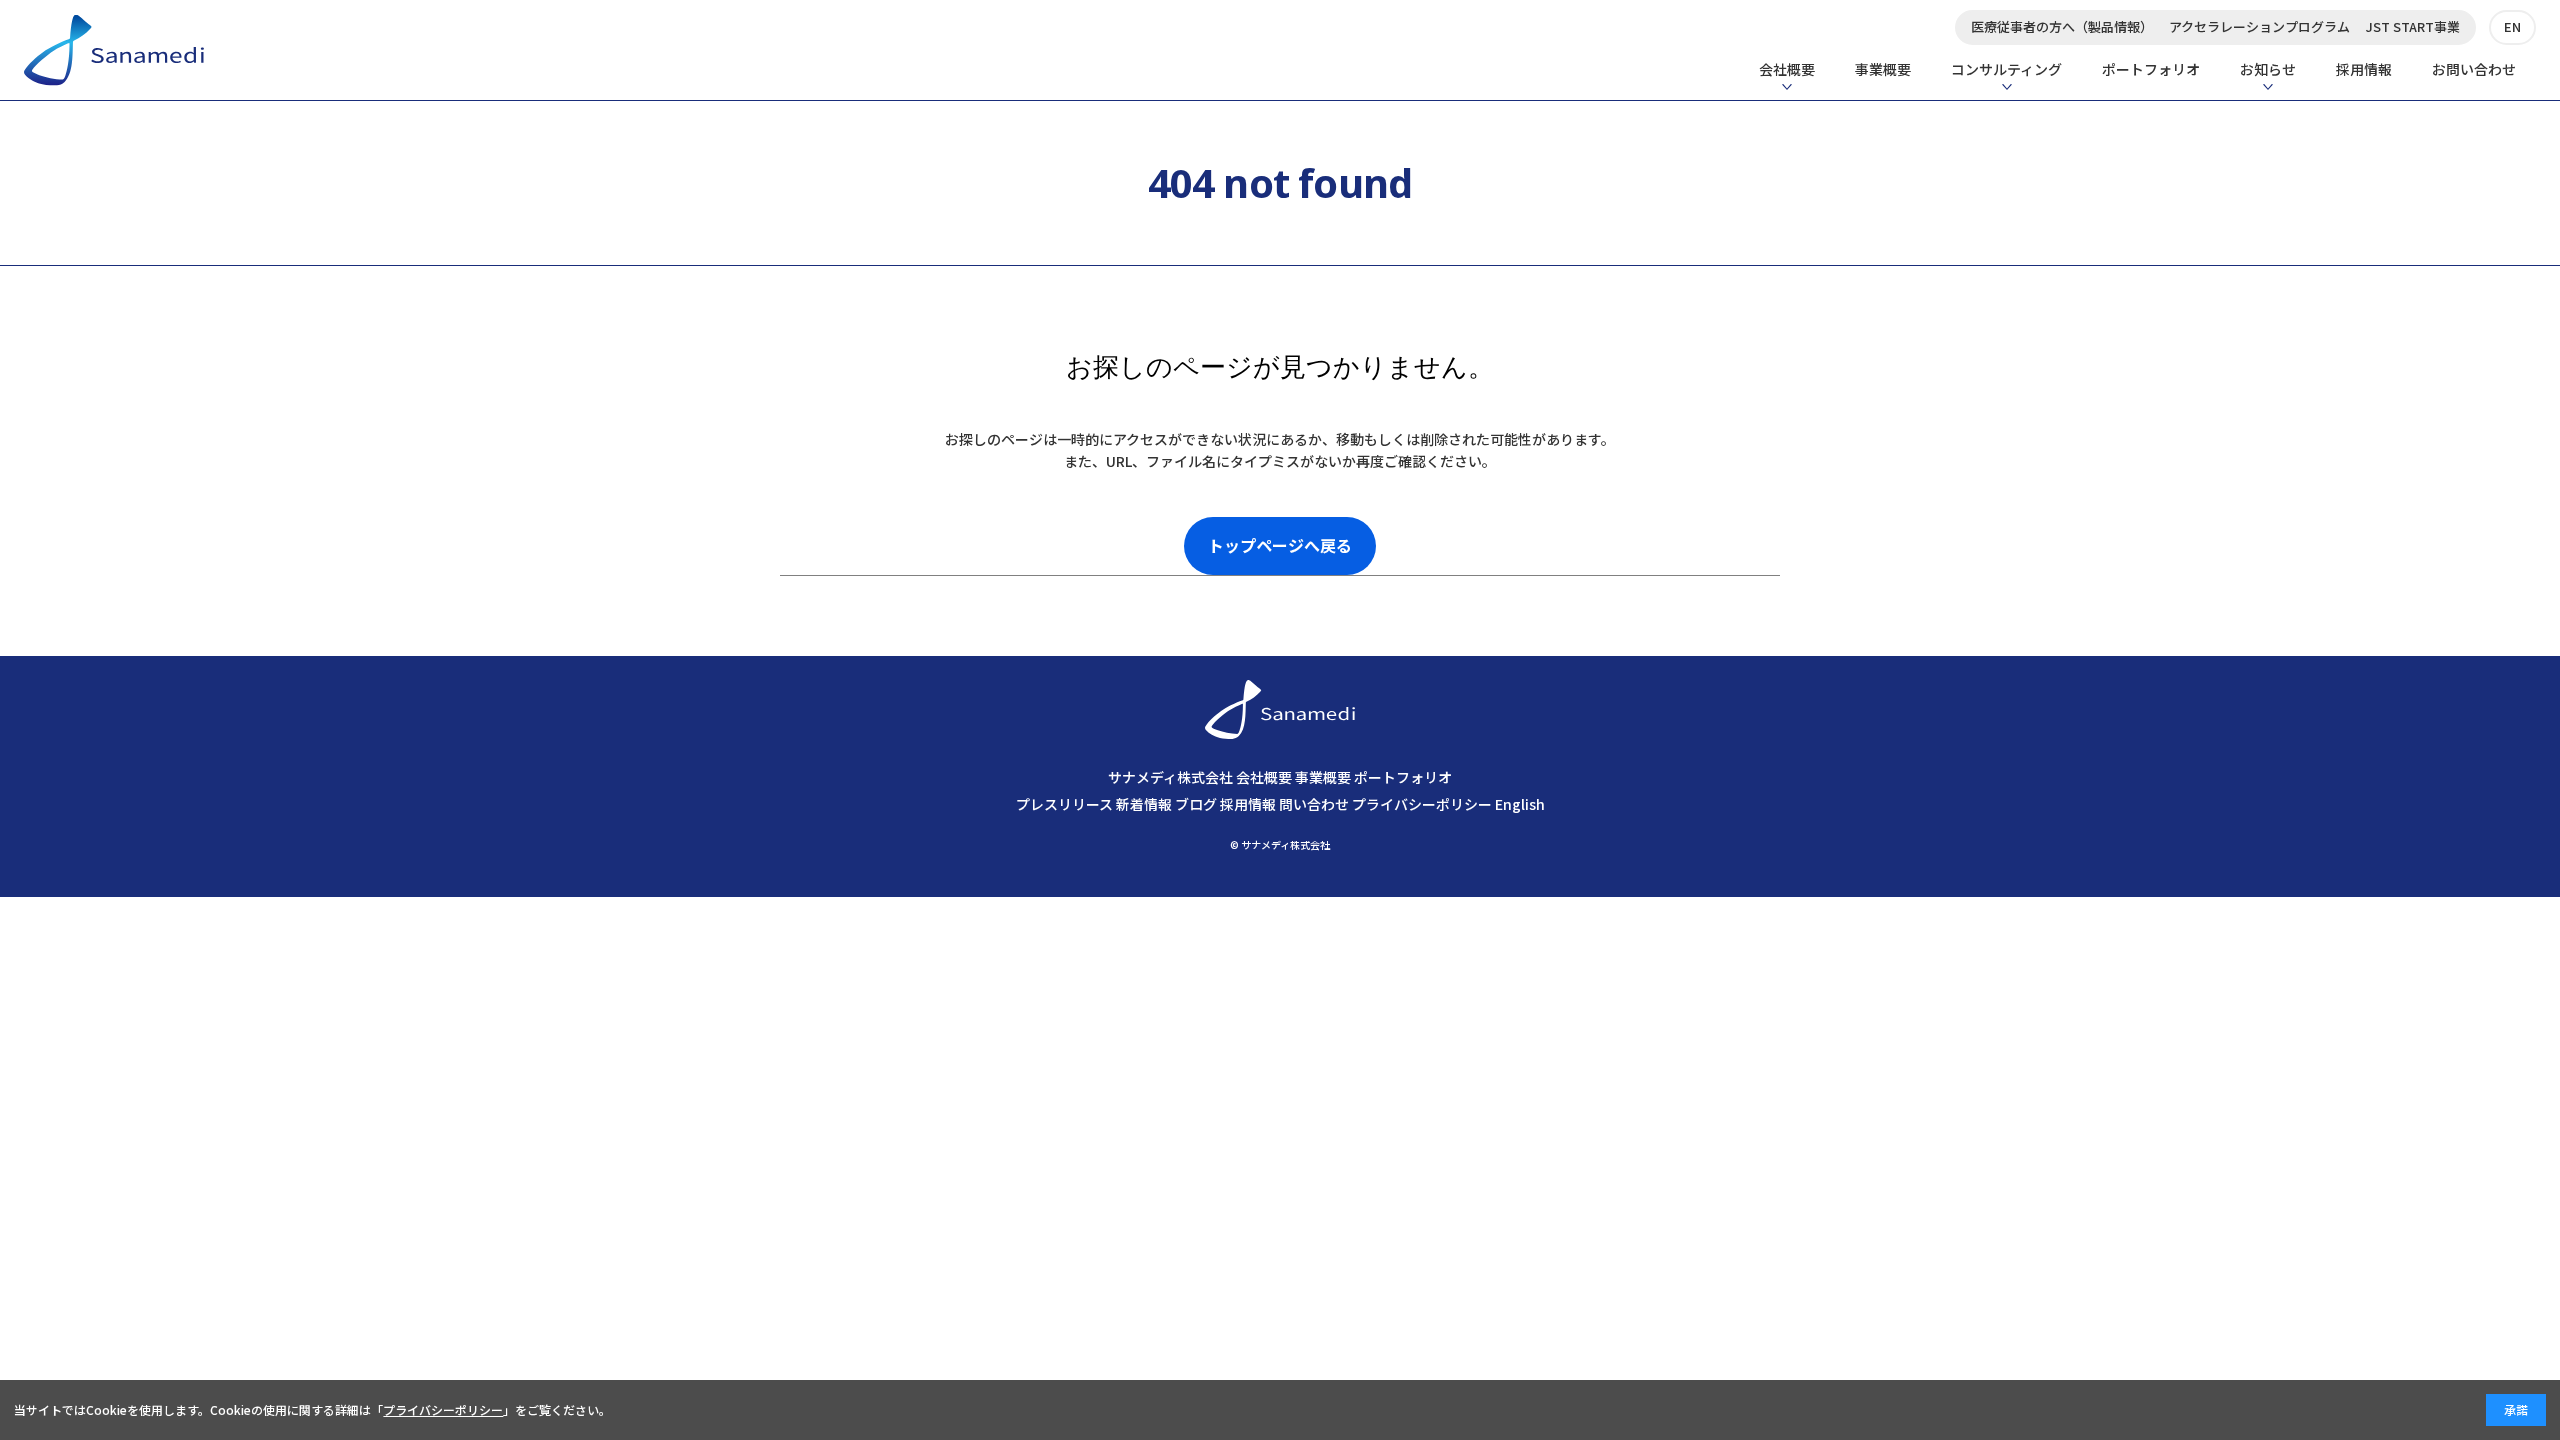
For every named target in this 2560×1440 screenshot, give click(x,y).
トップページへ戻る (1280, 545)
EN (2512, 26)
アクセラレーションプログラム (2259, 26)
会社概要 (1787, 69)
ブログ (1196, 804)
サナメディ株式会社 (1170, 777)
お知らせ (2268, 69)
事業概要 (1883, 69)
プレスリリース (1064, 804)
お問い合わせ (2474, 69)
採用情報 (2364, 69)
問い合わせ (1314, 804)
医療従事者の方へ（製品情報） (2062, 26)
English (1520, 804)
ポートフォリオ (2151, 69)
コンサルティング (2006, 69)
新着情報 (1144, 804)
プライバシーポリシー (1422, 804)
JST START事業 (2413, 26)
